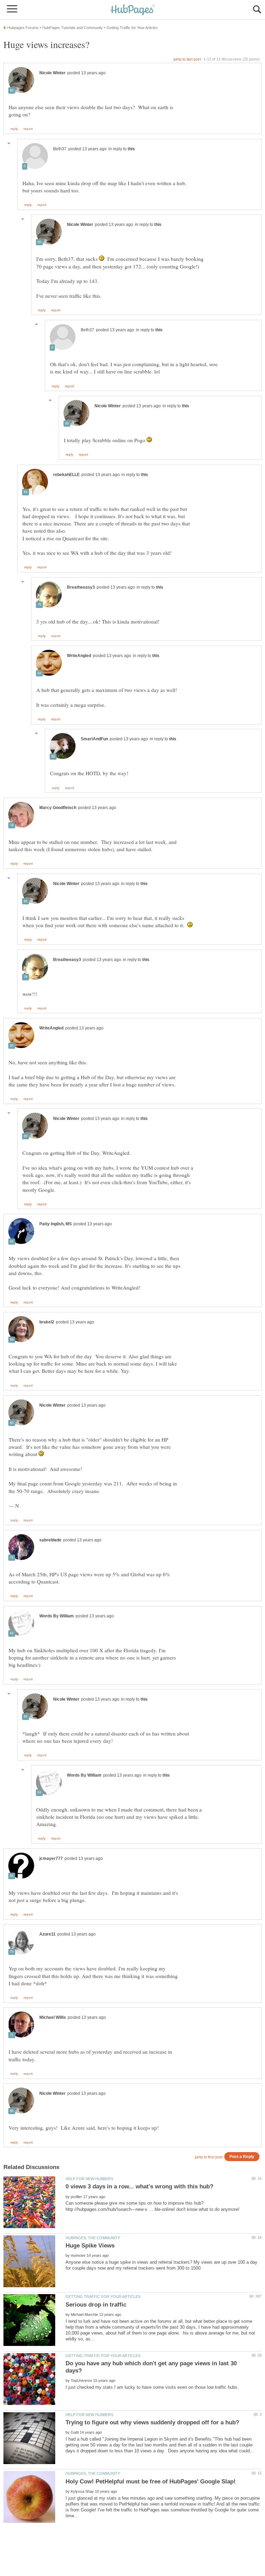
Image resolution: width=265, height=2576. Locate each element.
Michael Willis (53, 2017)
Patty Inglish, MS (56, 1224)
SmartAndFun (94, 739)
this (131, 149)
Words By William (57, 1616)
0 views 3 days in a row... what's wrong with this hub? (139, 2187)
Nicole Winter (52, 73)
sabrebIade (50, 1540)
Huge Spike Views (90, 2246)
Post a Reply (242, 2156)
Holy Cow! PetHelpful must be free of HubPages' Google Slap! (151, 2482)
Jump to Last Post (187, 59)
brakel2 (47, 1322)
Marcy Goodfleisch (58, 808)
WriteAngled (79, 656)
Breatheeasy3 (81, 587)
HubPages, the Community (93, 2238)
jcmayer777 (51, 1859)
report (28, 129)
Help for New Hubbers (89, 2179)
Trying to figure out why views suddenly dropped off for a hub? (152, 2422)
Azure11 (47, 1934)
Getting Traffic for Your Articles (103, 2297)
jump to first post (209, 2157)
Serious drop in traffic (96, 2305)
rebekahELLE (66, 475)
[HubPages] (132, 10)
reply (14, 129)
